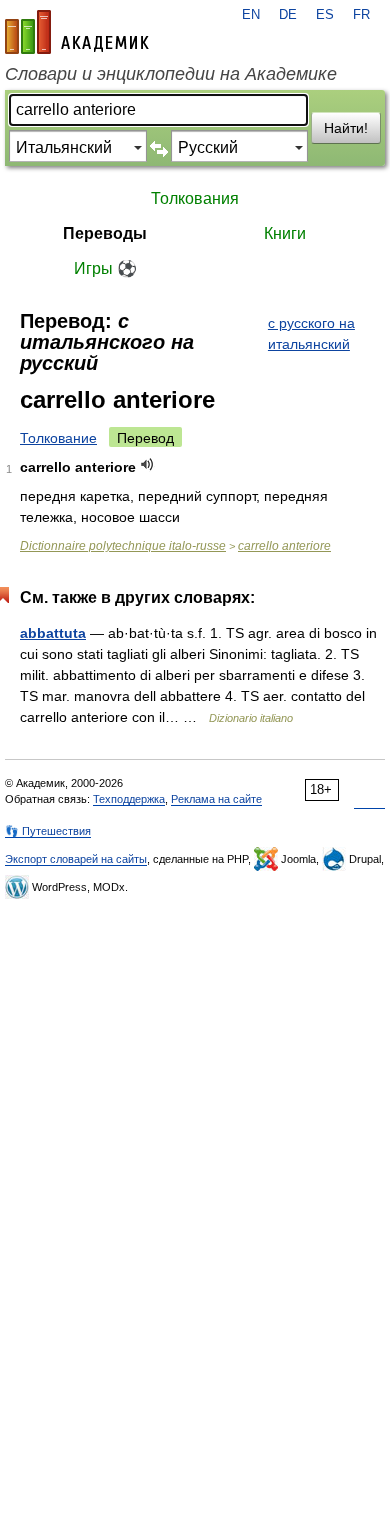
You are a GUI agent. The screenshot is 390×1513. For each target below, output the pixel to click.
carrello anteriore (284, 546)
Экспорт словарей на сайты (76, 859)
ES (325, 15)
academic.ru (77, 32)
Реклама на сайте (216, 799)
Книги (285, 233)
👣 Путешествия (48, 831)
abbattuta (53, 633)
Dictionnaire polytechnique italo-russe (123, 546)
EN (251, 15)
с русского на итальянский (311, 333)
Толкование (58, 438)
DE (288, 15)
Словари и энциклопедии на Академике (171, 74)
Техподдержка (129, 799)
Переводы (105, 233)
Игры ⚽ (105, 268)
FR (361, 15)
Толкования (195, 198)
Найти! (346, 128)
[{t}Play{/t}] (147, 464)
